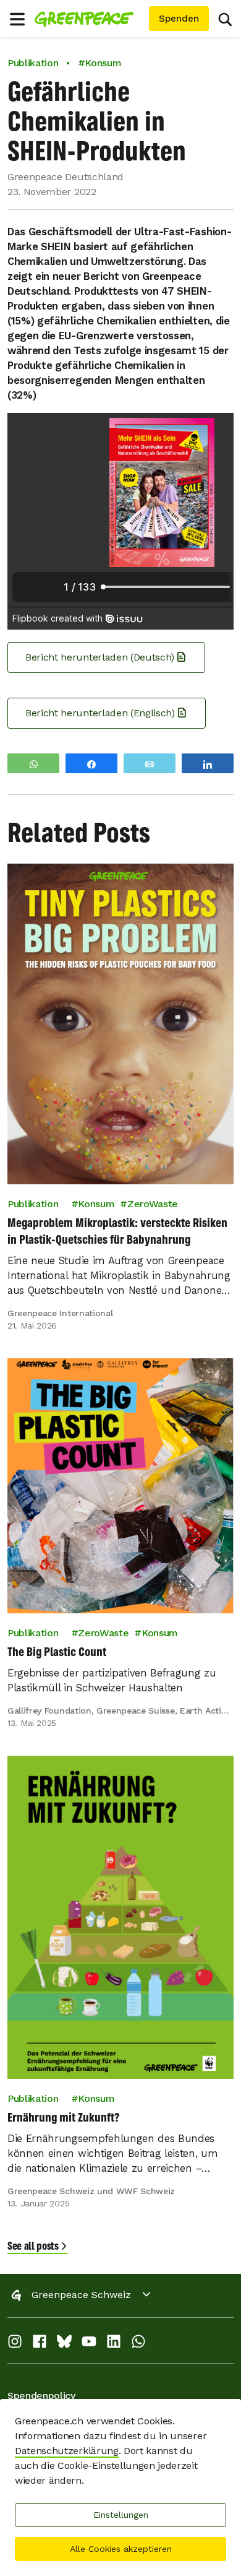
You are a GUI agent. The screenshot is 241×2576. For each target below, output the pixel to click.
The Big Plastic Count (57, 1651)
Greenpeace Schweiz (81, 2295)
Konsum (96, 1204)
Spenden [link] (179, 19)
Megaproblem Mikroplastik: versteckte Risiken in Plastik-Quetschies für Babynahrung (117, 1231)
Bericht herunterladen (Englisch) (100, 713)
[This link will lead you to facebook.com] (40, 2344)
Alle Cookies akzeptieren (121, 2549)
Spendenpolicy (41, 2396)
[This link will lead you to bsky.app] (64, 2344)
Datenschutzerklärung (67, 2451)
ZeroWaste (153, 1204)
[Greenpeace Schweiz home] (89, 19)
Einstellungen (121, 2515)
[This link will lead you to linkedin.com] (114, 2344)
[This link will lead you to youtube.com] (89, 2344)
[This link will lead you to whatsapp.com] (138, 2344)
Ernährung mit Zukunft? (63, 2117)
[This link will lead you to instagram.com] (15, 2344)
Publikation (33, 63)
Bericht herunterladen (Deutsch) (100, 657)
